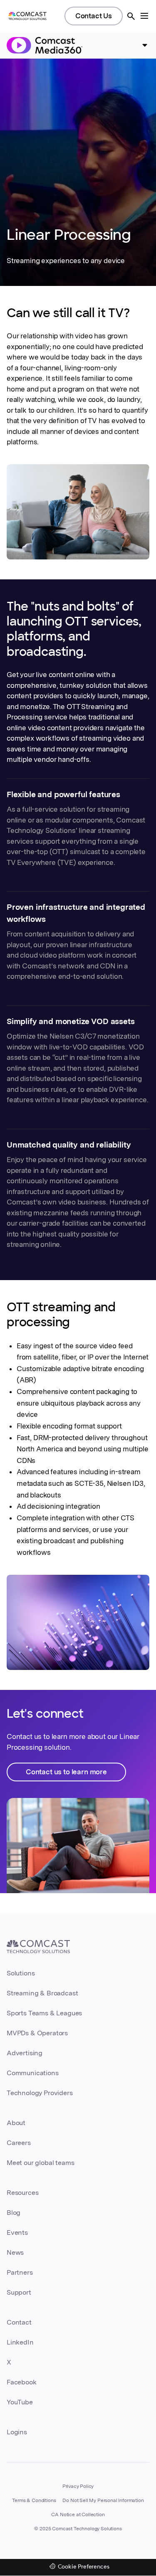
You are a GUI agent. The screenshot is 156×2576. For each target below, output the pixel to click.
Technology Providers (40, 2093)
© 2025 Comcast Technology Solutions (78, 2529)
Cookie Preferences (84, 2567)
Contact (19, 2322)
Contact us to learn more (66, 1772)
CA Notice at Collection (78, 2514)
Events (17, 2232)
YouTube (20, 2402)
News (15, 2252)
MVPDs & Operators (37, 2033)
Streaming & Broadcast (42, 1993)
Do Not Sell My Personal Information (103, 2500)
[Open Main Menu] (144, 16)
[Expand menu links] (145, 45)
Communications (33, 2073)
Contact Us (94, 16)
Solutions (21, 1973)
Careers (19, 2143)
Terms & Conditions (34, 2500)
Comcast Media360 (45, 45)
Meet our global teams (40, 2163)
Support (19, 2292)
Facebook (22, 2382)
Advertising (25, 2053)
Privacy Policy (78, 2486)
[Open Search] (131, 16)
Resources (22, 2193)
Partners (20, 2272)
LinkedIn (20, 2342)
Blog (14, 2213)
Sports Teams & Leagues (44, 2013)
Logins (17, 2432)
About (16, 2123)
